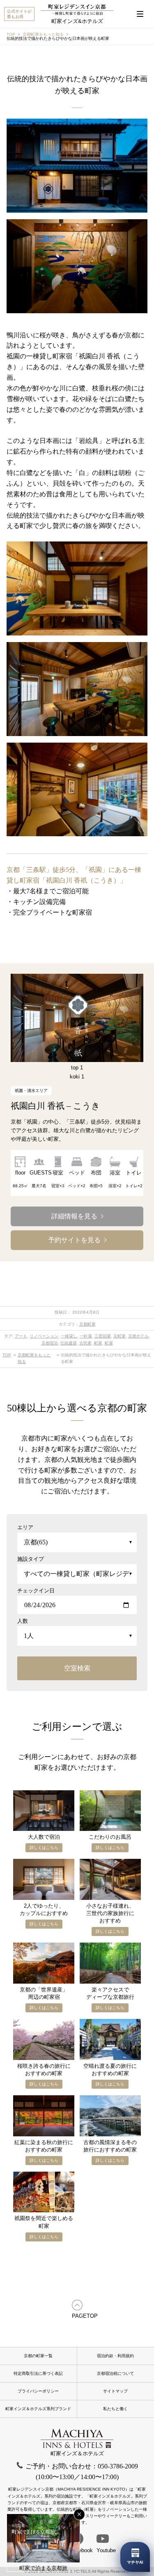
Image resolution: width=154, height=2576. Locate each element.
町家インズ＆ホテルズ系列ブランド (38, 2409)
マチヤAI (135, 2562)
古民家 (85, 1343)
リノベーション (44, 1336)
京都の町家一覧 (38, 2356)
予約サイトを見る (74, 1240)
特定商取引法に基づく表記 (38, 2373)
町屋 (109, 1343)
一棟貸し (69, 1336)
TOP (11, 34)
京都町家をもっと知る (43, 34)
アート (21, 1336)
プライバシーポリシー (38, 2391)
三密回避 (103, 1336)
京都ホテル (138, 1336)
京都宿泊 (50, 1343)
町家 (98, 1343)
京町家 (120, 1336)
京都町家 (87, 1324)
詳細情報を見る (74, 1216)
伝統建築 (69, 1343)
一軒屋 (86, 1336)
